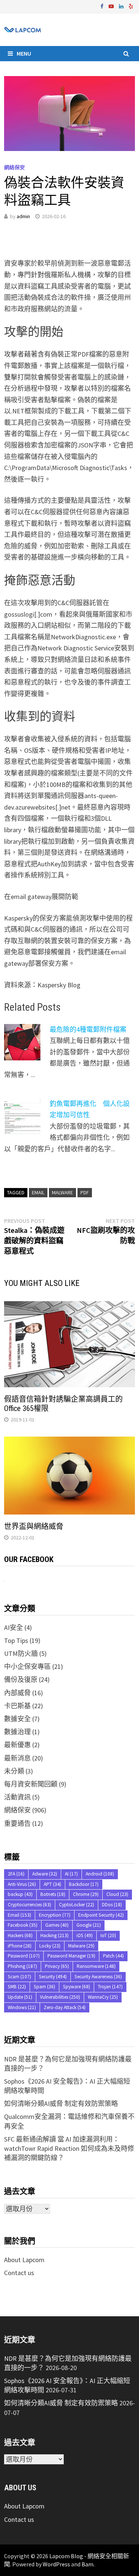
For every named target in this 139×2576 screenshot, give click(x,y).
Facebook (23, 1925)
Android (100, 1874)
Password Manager (71, 1956)
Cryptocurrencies (29, 1905)
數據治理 (17, 1732)
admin (23, 216)
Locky (50, 1946)
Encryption (55, 1915)
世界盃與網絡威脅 (34, 1526)
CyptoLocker (77, 1905)
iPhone (20, 1946)
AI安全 (14, 1627)
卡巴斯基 (17, 1706)
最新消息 (17, 1758)
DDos (112, 1905)
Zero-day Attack (65, 2007)
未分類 (14, 1771)
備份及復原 (21, 1679)
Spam (44, 1987)
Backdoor (84, 1884)
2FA (16, 1874)
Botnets (53, 1894)
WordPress (56, 2564)
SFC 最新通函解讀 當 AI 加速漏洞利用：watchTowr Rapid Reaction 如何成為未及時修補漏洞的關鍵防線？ (69, 2148)
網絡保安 (14, 167)
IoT (108, 1935)
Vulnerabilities (60, 1997)
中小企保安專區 (27, 1666)
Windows (22, 2007)
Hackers (20, 1935)
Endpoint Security (101, 1915)
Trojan (110, 1987)
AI (71, 1874)
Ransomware (96, 1966)
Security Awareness (98, 1977)
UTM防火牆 (21, 1653)
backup (20, 1894)
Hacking (54, 1935)
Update (20, 1997)
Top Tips (16, 1640)
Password (24, 1956)
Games (57, 1925)
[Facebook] (103, 6)
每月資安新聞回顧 (31, 1784)
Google (89, 1925)
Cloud (117, 1894)
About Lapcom (24, 2260)
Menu (24, 53)
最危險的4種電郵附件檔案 (88, 1029)
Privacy (57, 1966)
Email (38, 1192)
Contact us (19, 2273)
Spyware (77, 1987)
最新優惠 (17, 1745)
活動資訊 (17, 1797)
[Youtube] (112, 6)
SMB (17, 1987)
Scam (19, 1977)
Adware (45, 1874)
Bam (87, 2564)
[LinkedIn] (122, 6)
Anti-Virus (22, 1884)
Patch (113, 1956)
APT (52, 1884)
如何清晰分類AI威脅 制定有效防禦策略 (61, 2104)
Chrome (86, 1894)
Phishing (22, 1966)
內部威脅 (17, 1693)
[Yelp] (131, 6)
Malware (62, 1192)
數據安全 (17, 1719)
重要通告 (17, 1823)
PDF (85, 1192)
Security (53, 1977)
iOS (85, 1935)
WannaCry (103, 1997)
